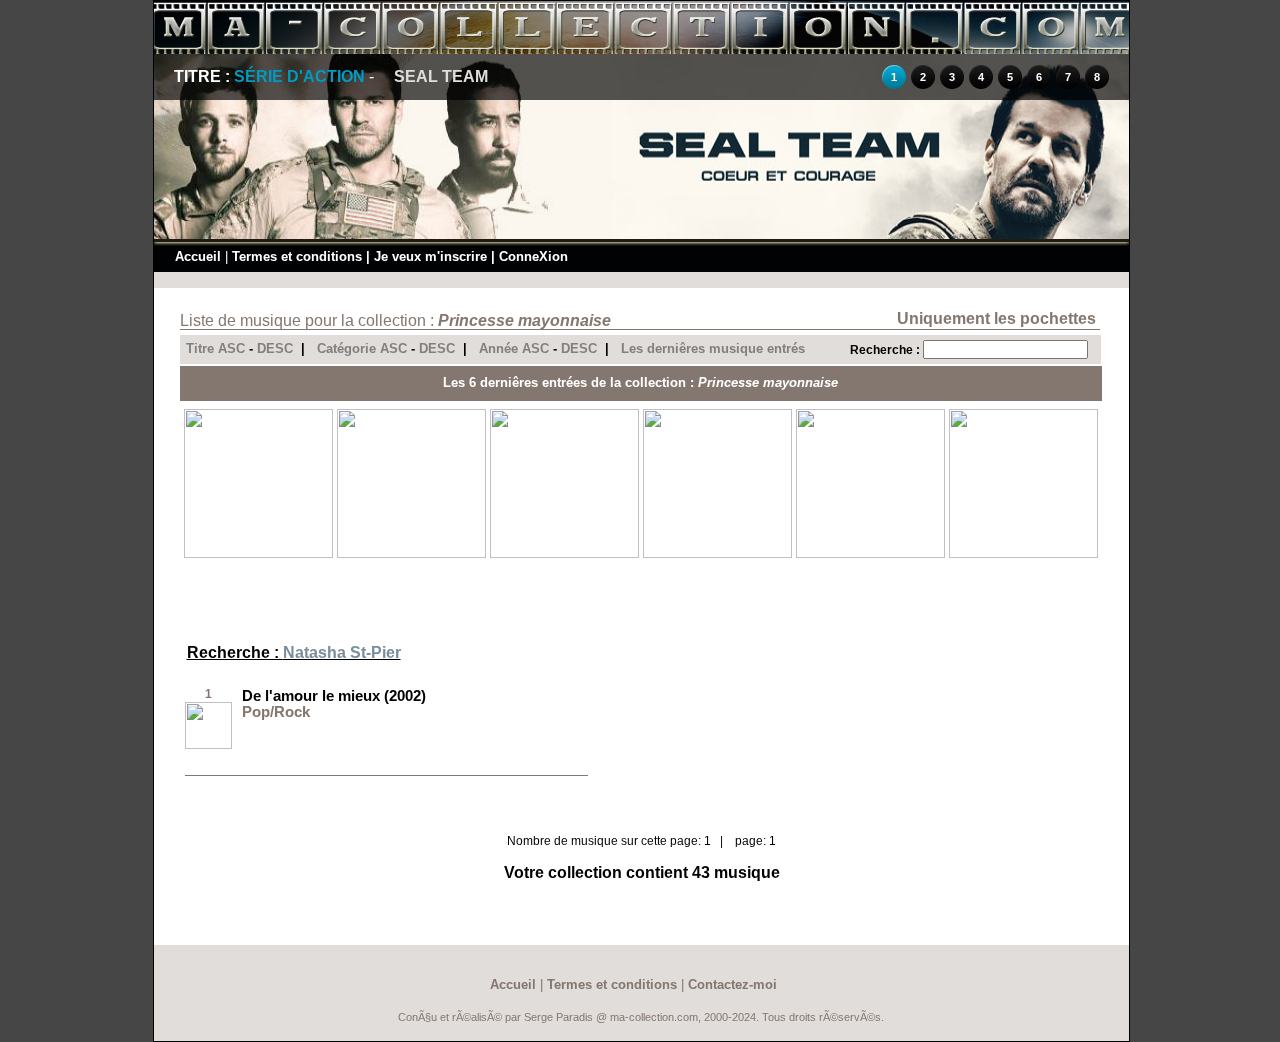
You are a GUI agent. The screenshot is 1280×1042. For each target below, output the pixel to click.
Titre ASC (215, 348)
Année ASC (514, 348)
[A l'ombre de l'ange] (564, 554)
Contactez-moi (732, 984)
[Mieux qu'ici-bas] (870, 554)
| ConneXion (529, 256)
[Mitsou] (258, 554)
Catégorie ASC (362, 348)
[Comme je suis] (717, 554)
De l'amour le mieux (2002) (334, 695)
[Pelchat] (411, 554)
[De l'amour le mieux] (208, 745)
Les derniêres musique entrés (713, 348)
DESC (275, 348)
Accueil (198, 256)
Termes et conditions (297, 256)
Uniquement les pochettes (996, 318)
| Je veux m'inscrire (426, 256)
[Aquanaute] (1023, 554)
